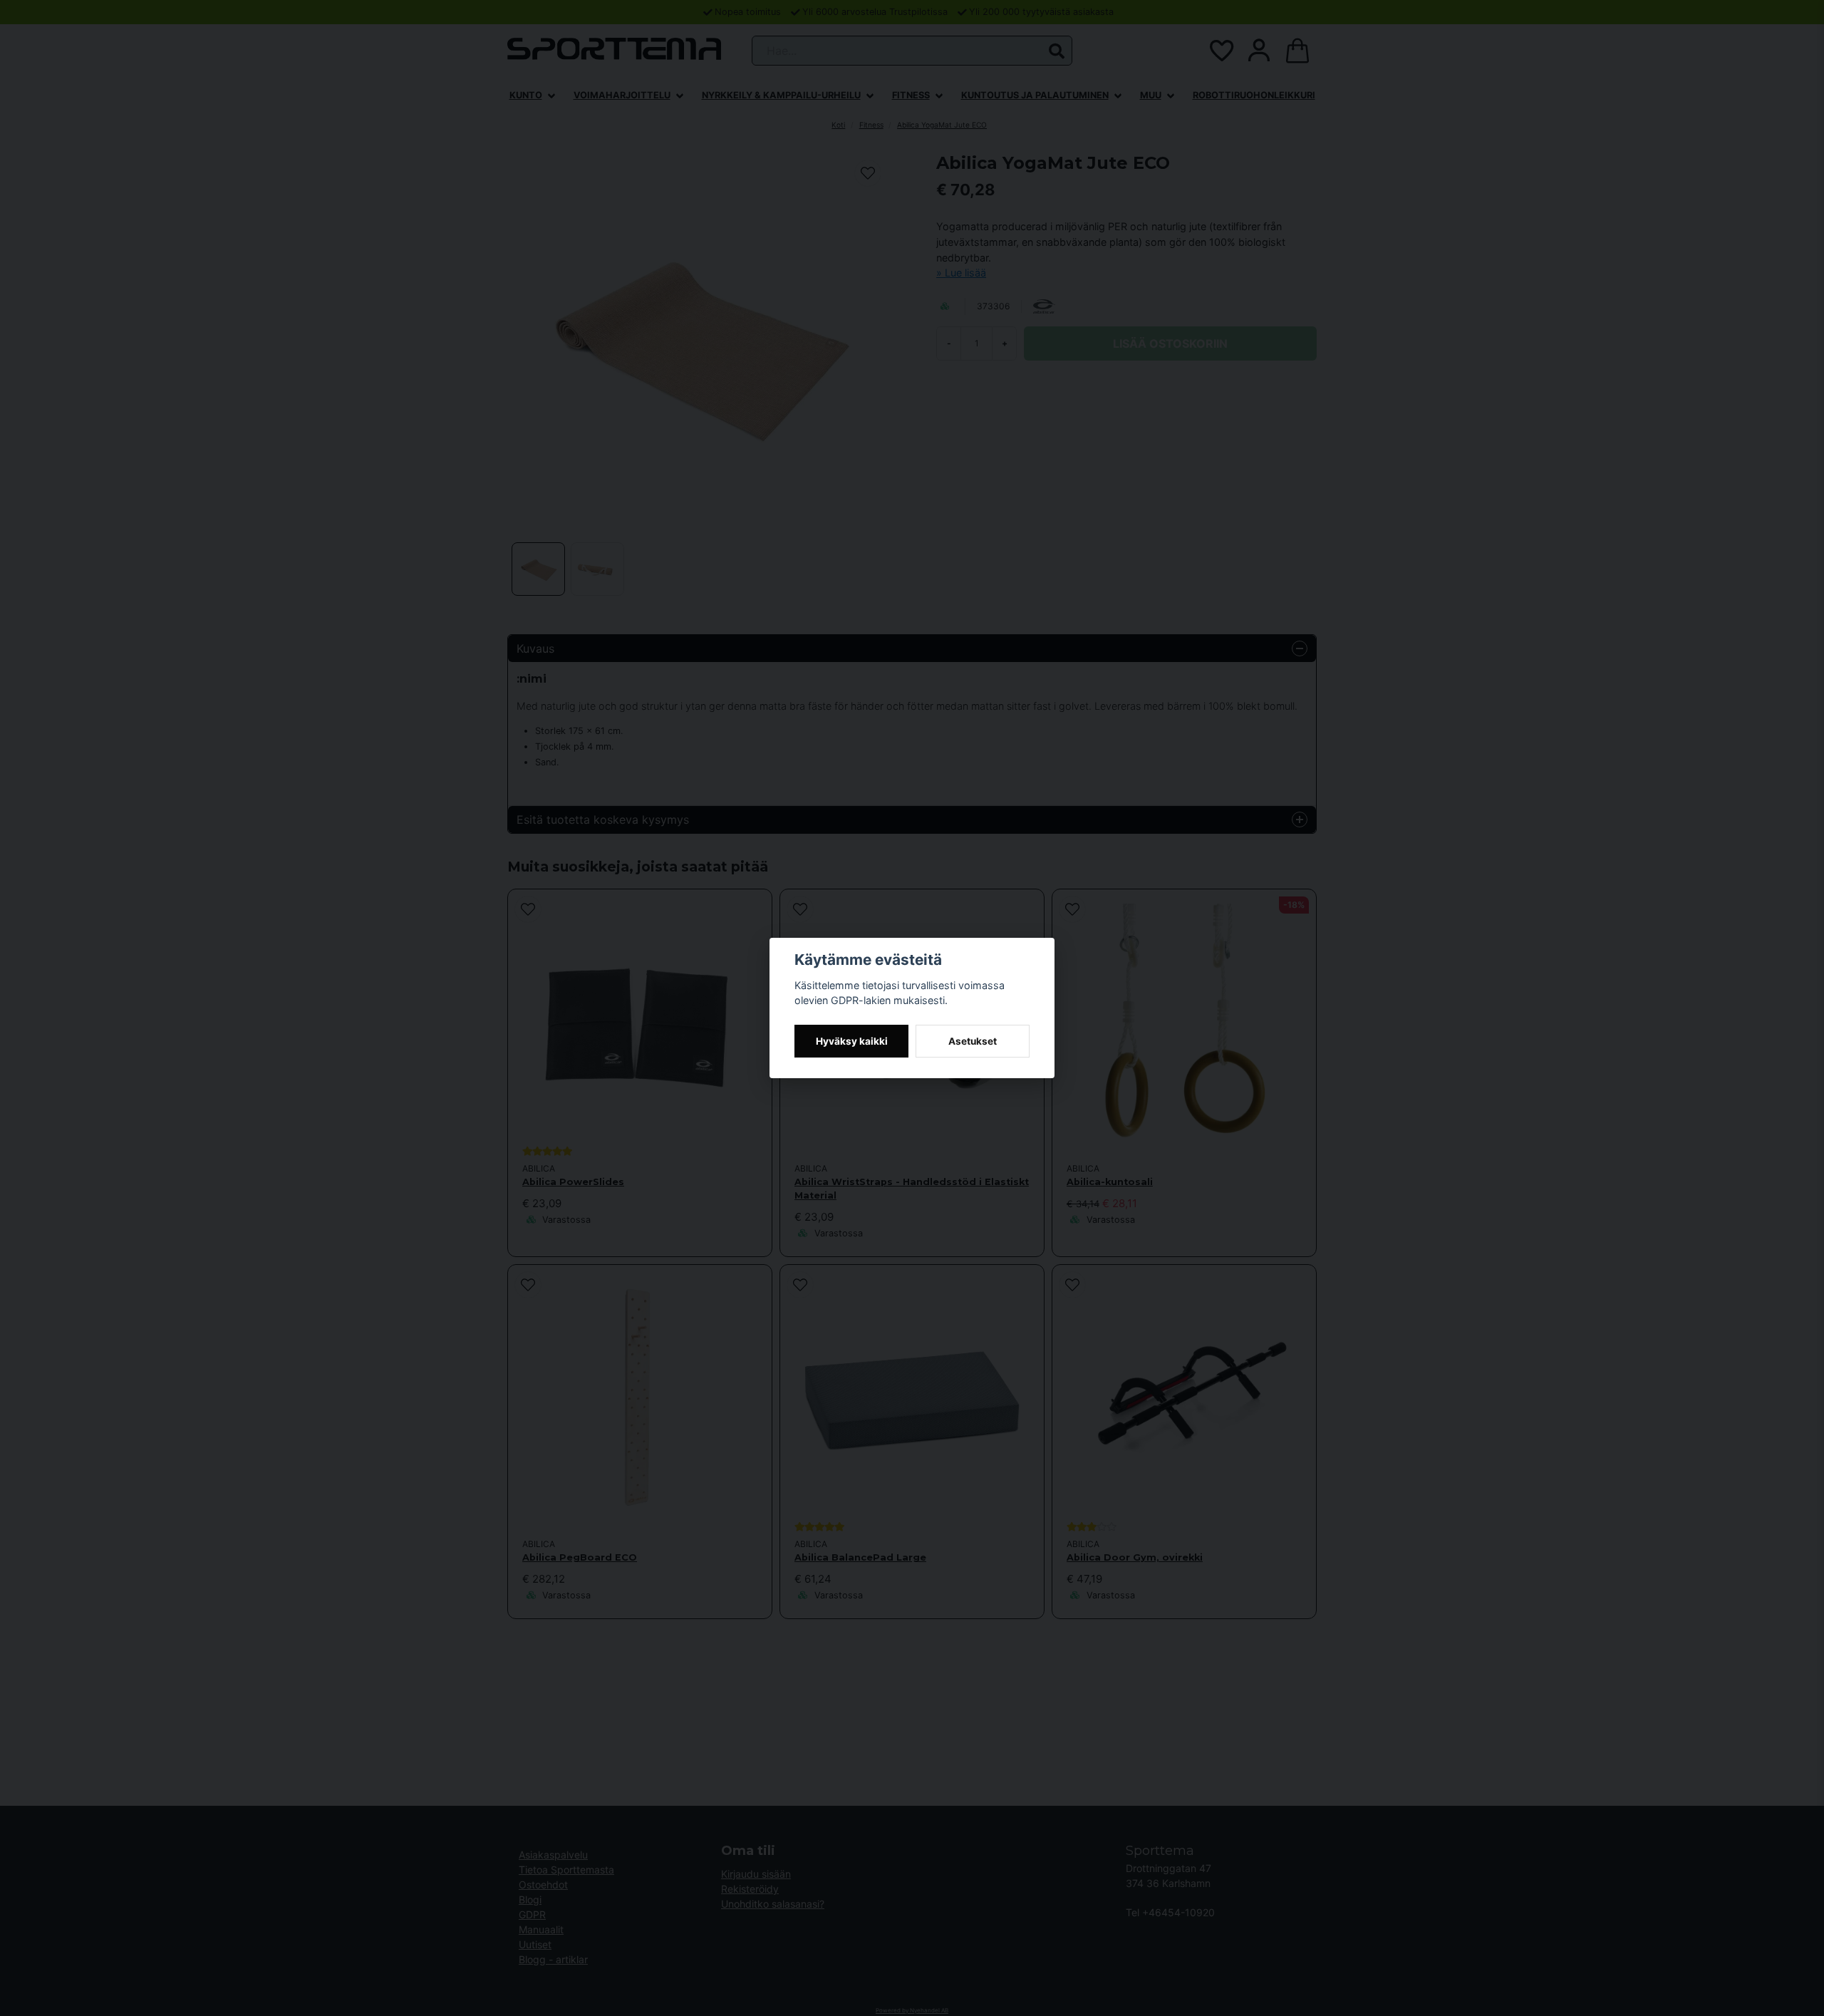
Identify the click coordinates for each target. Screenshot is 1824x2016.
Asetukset (973, 1041)
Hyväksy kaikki (852, 1041)
